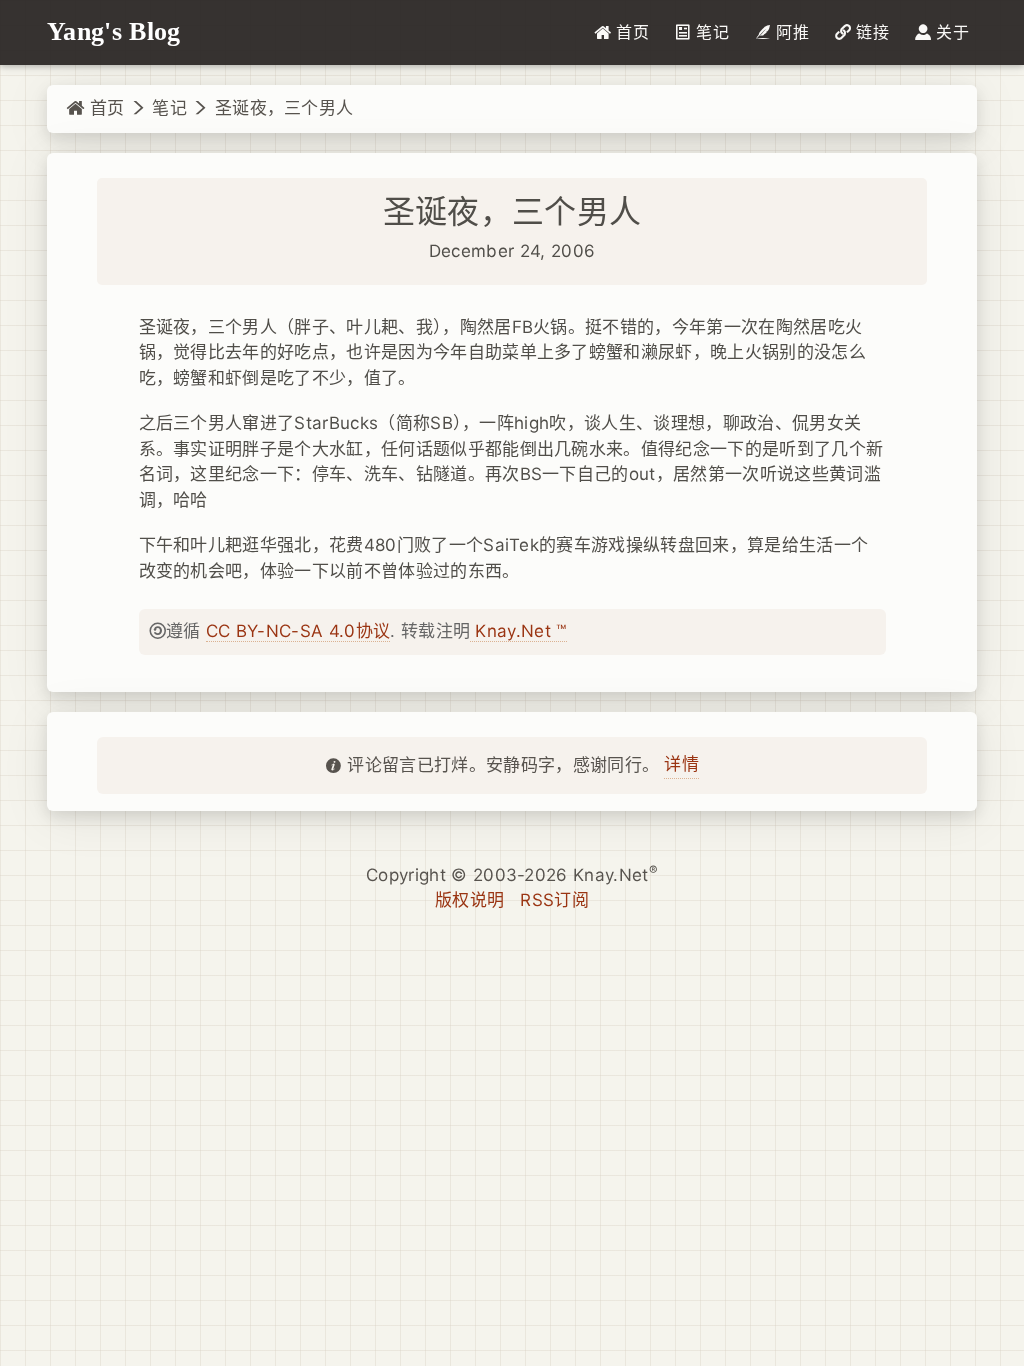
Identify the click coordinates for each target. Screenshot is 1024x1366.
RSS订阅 (554, 900)
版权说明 (469, 900)
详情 (681, 764)
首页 (104, 108)
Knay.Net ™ (518, 631)
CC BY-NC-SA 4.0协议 (298, 631)
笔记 (169, 108)
